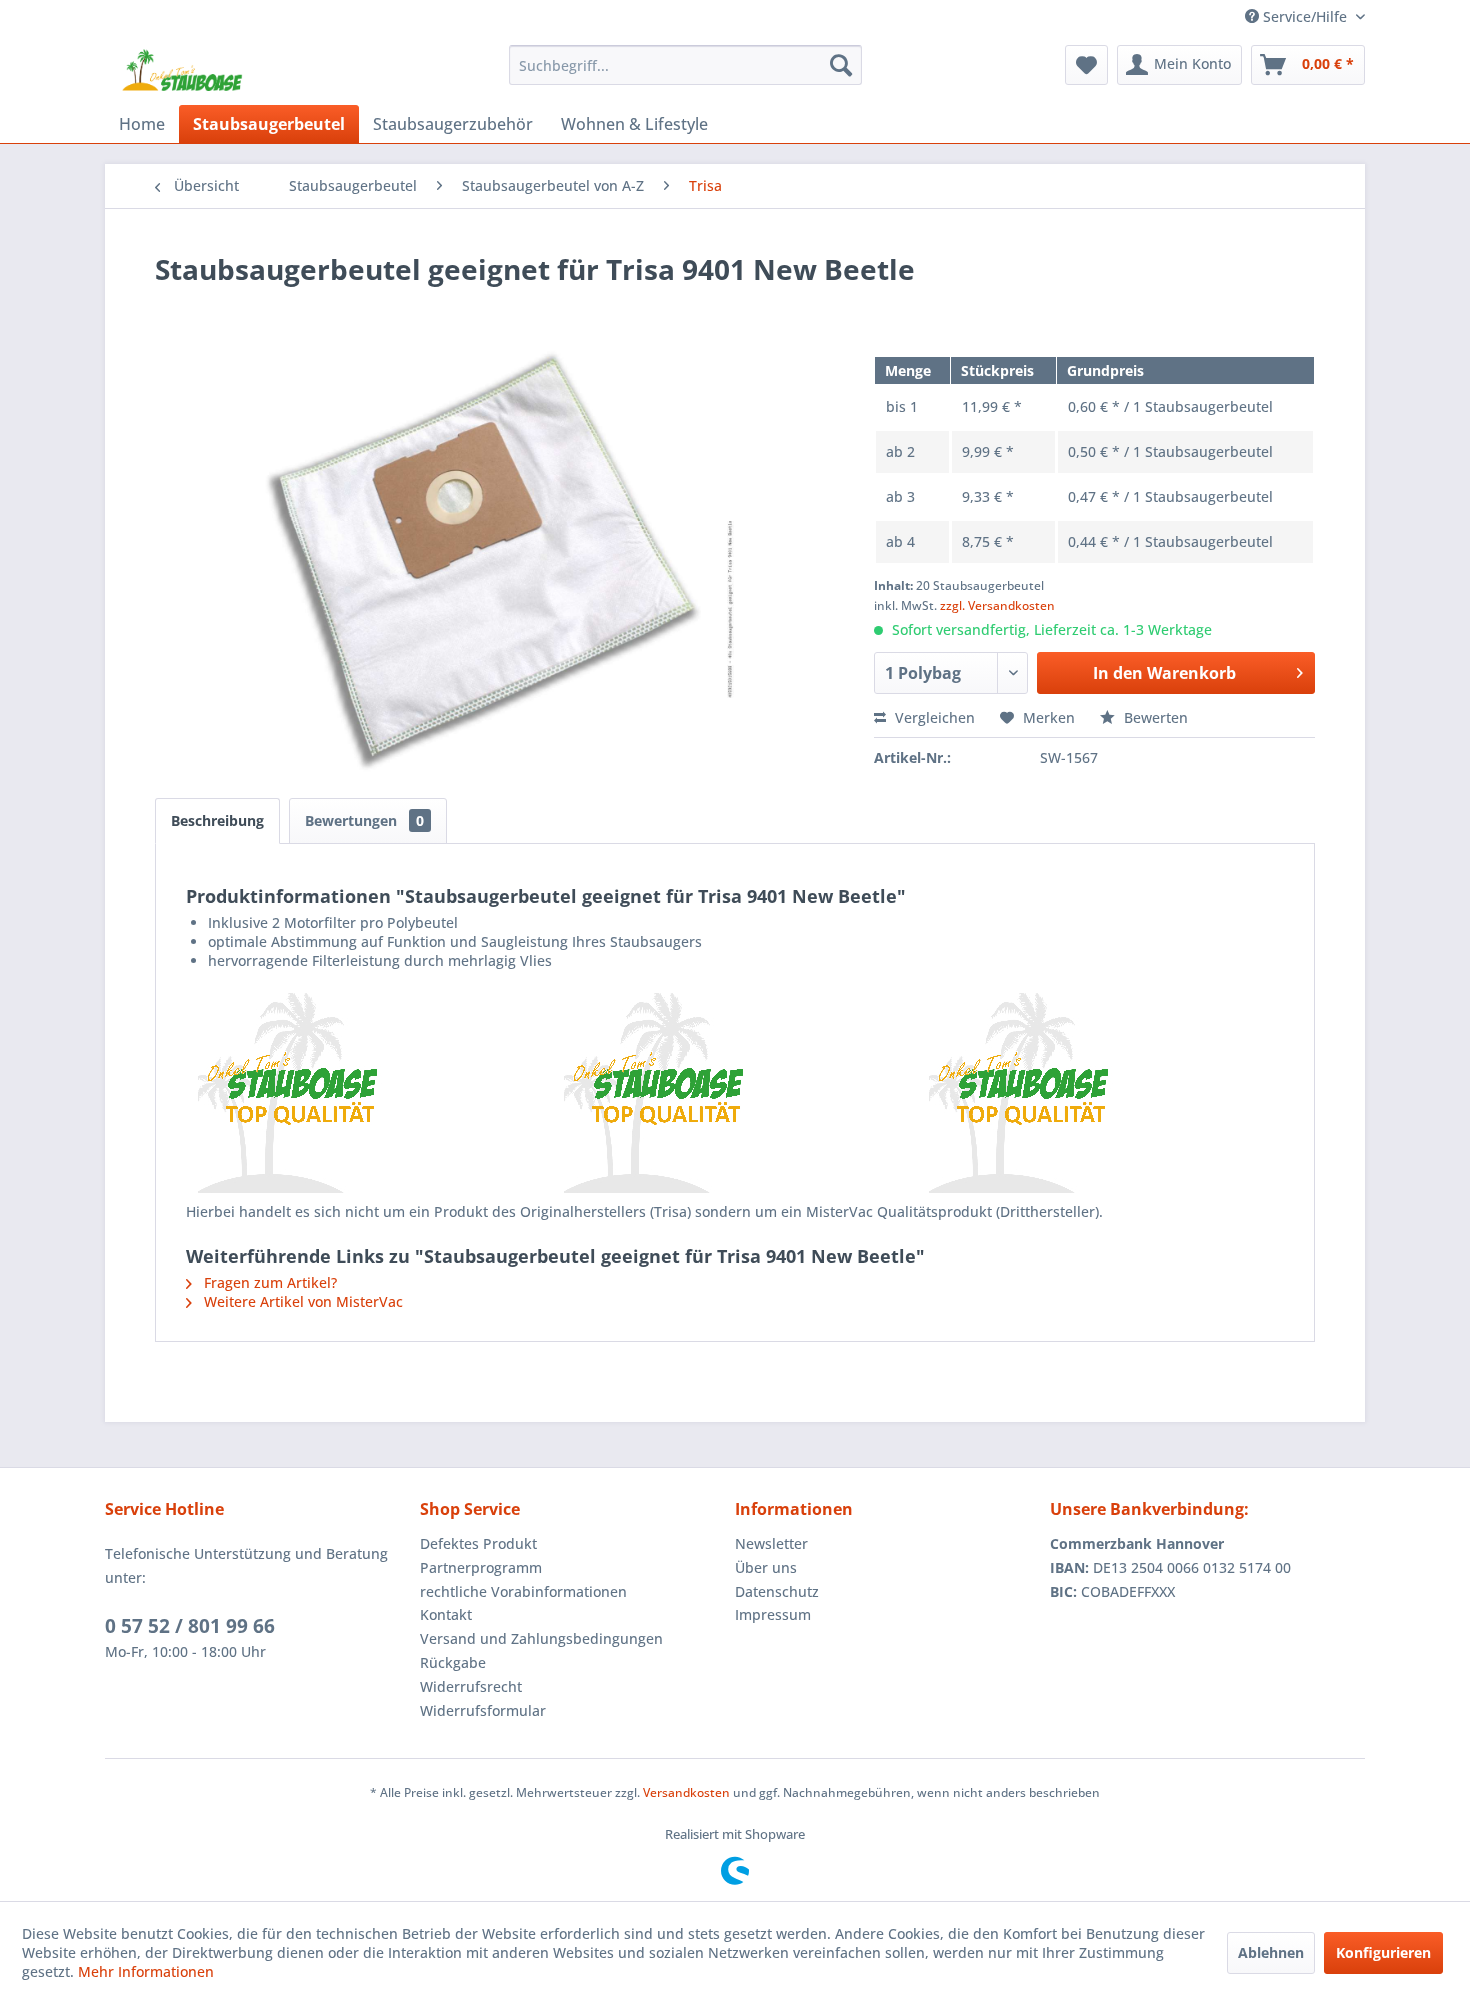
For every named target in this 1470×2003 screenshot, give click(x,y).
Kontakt (446, 1614)
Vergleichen (933, 717)
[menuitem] (685, 65)
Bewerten (1154, 717)
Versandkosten (686, 1792)
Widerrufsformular (483, 1710)
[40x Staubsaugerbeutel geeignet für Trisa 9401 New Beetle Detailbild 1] (369, 1093)
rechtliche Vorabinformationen (523, 1591)
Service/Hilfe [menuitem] (1305, 16)
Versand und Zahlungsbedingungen (541, 1638)
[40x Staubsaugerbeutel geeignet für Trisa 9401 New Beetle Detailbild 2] (735, 1093)
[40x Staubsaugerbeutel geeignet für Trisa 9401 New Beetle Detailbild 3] (1100, 1093)
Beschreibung (217, 820)
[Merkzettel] (1086, 65)
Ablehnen (1271, 1952)
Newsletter (771, 1543)
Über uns (766, 1567)
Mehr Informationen (146, 1971)
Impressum (773, 1614)
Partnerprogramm (481, 1567)
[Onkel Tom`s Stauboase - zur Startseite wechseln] (183, 70)
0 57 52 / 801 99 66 (190, 1626)
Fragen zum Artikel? (268, 1282)
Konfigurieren (1383, 1952)
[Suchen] (841, 65)
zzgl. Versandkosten (997, 605)
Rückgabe (453, 1662)
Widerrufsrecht (471, 1686)
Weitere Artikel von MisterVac (301, 1301)
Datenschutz (777, 1591)
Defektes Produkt (478, 1543)
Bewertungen (364, 820)
